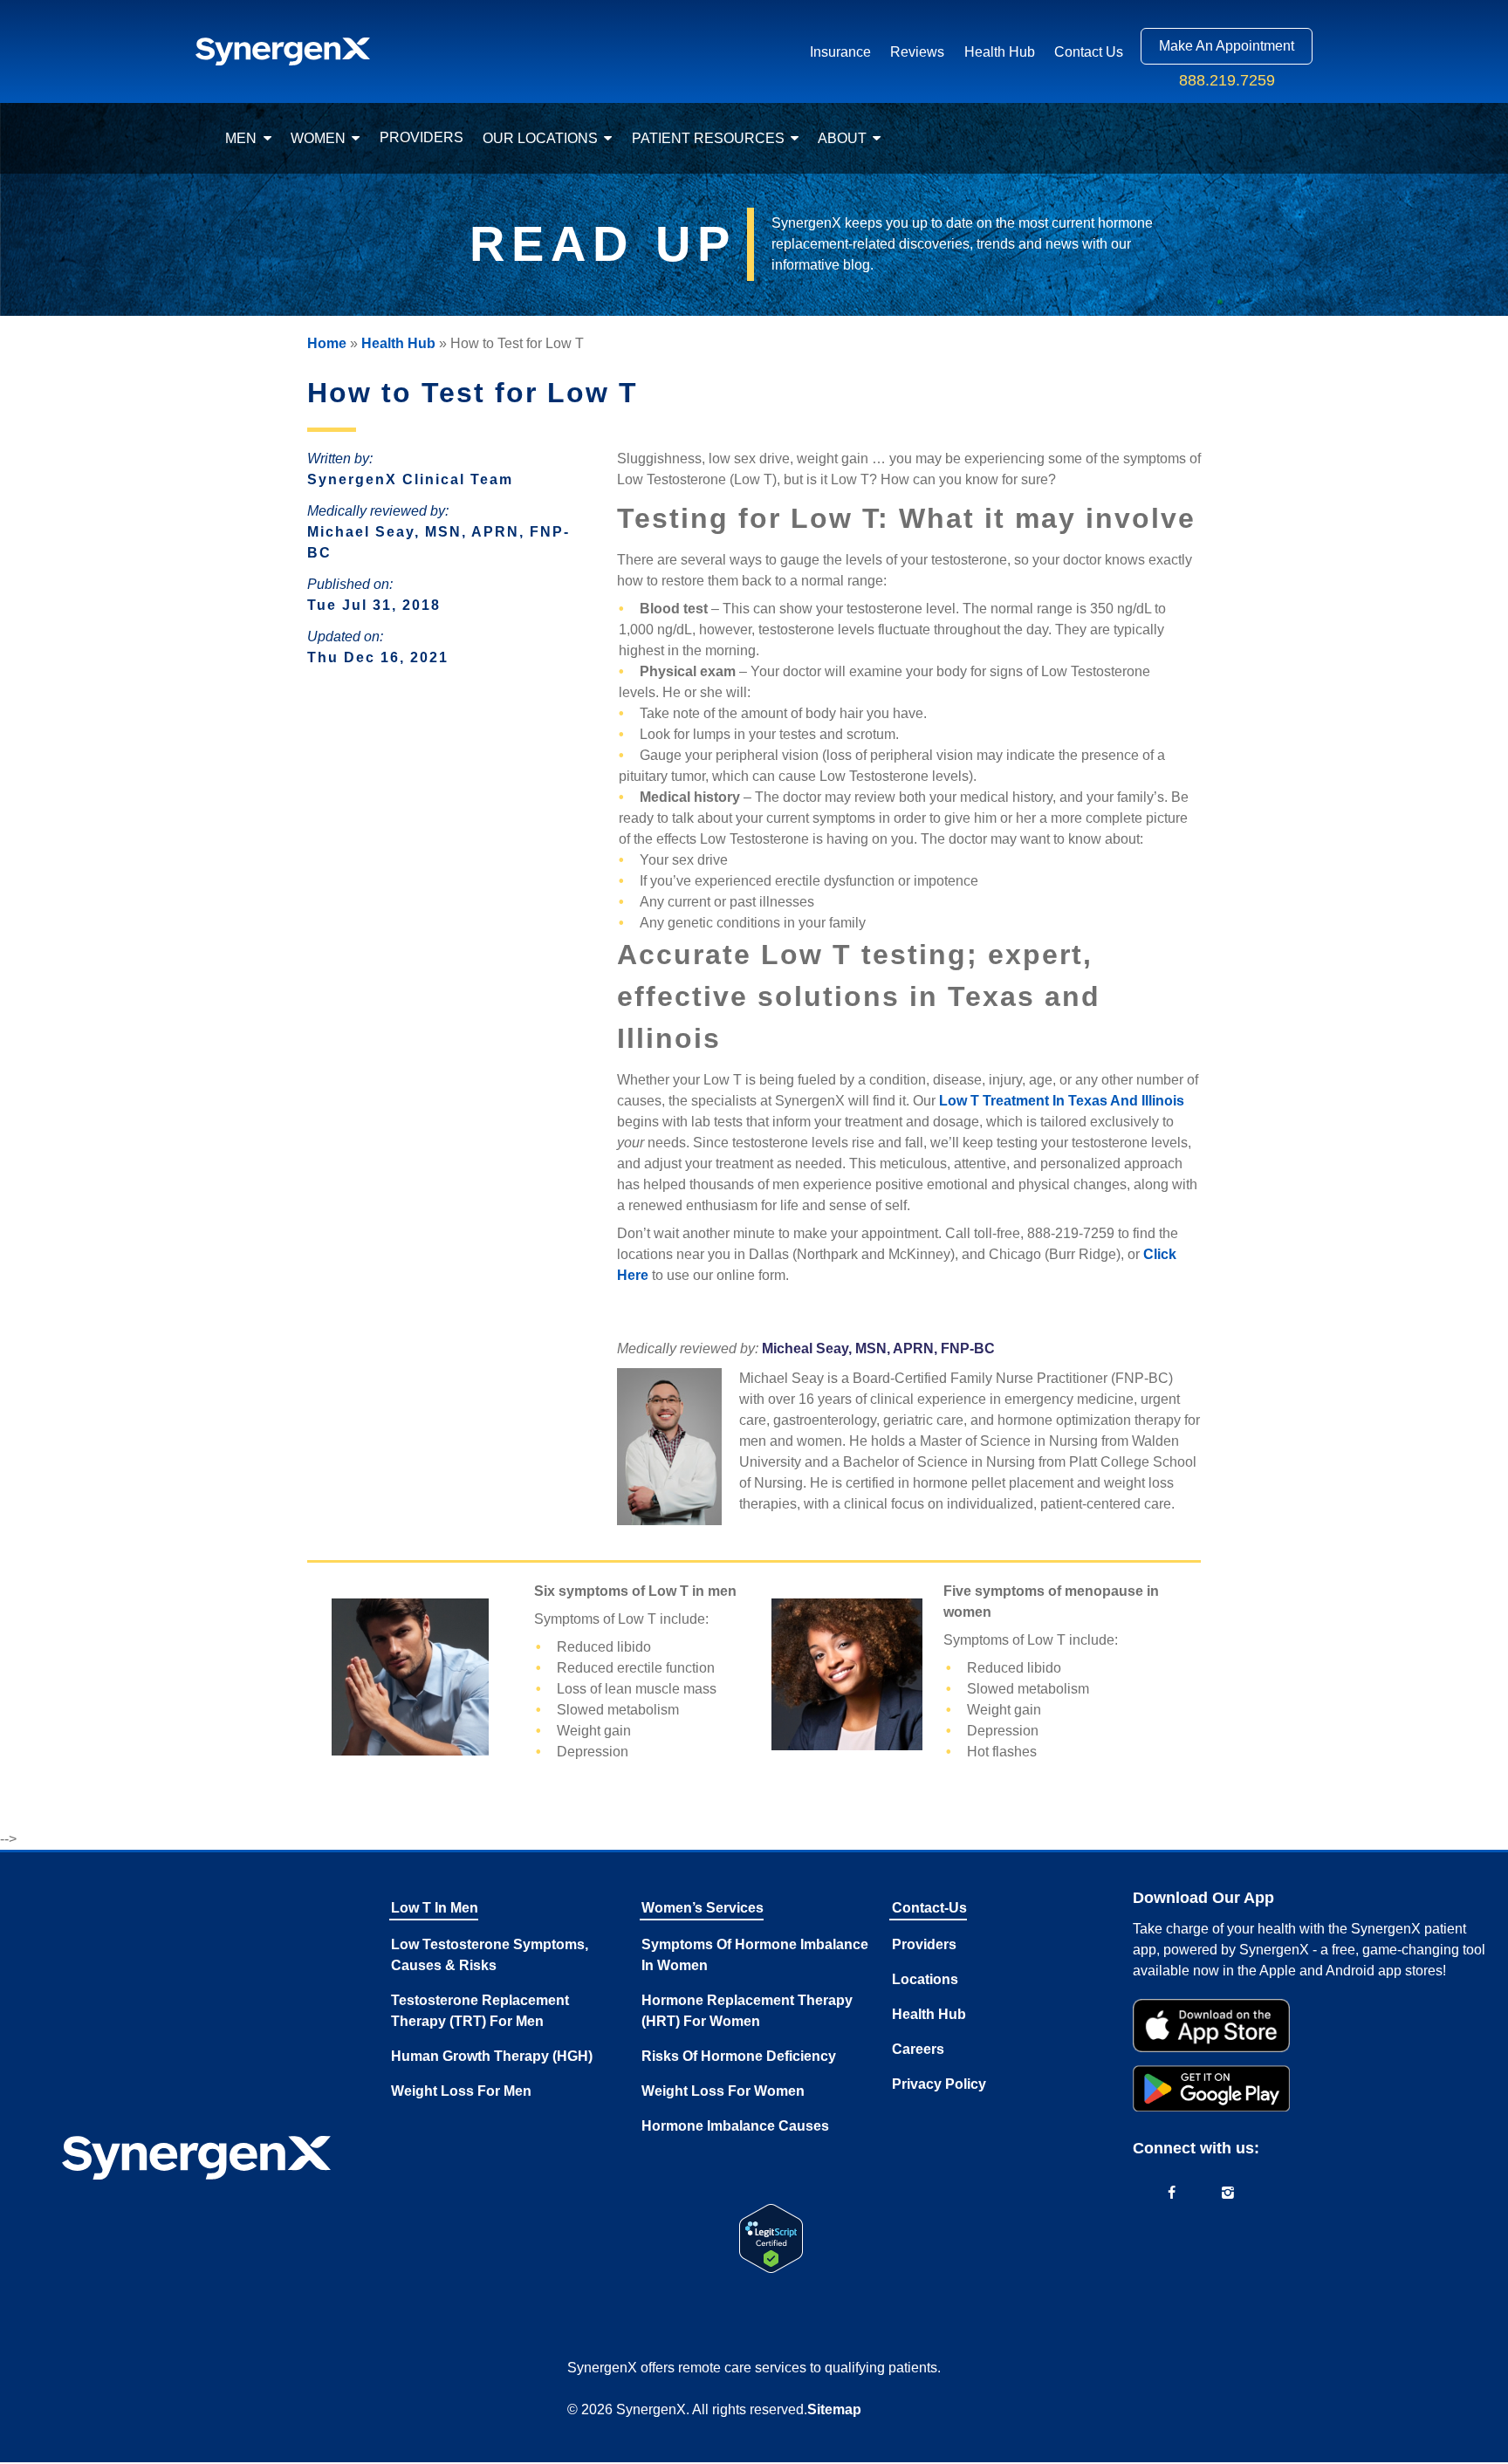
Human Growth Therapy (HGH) (492, 2056)
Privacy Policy (939, 2084)
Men (241, 138)
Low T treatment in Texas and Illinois (1062, 1101)
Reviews (917, 52)
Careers (918, 2049)
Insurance (840, 52)
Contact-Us (929, 1908)
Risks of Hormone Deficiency (739, 2056)
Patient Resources (708, 138)
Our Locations (540, 138)
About (842, 138)
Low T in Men (435, 1908)
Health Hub (1000, 52)
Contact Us (1089, 52)
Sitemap (834, 2409)
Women (318, 138)
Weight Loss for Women (723, 2091)
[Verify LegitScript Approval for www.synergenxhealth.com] (771, 2238)
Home (327, 343)
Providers (422, 137)
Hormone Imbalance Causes (735, 2126)
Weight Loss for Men (461, 2091)
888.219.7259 (1227, 80)
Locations (925, 1979)
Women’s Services (703, 1908)
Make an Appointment (1227, 46)
